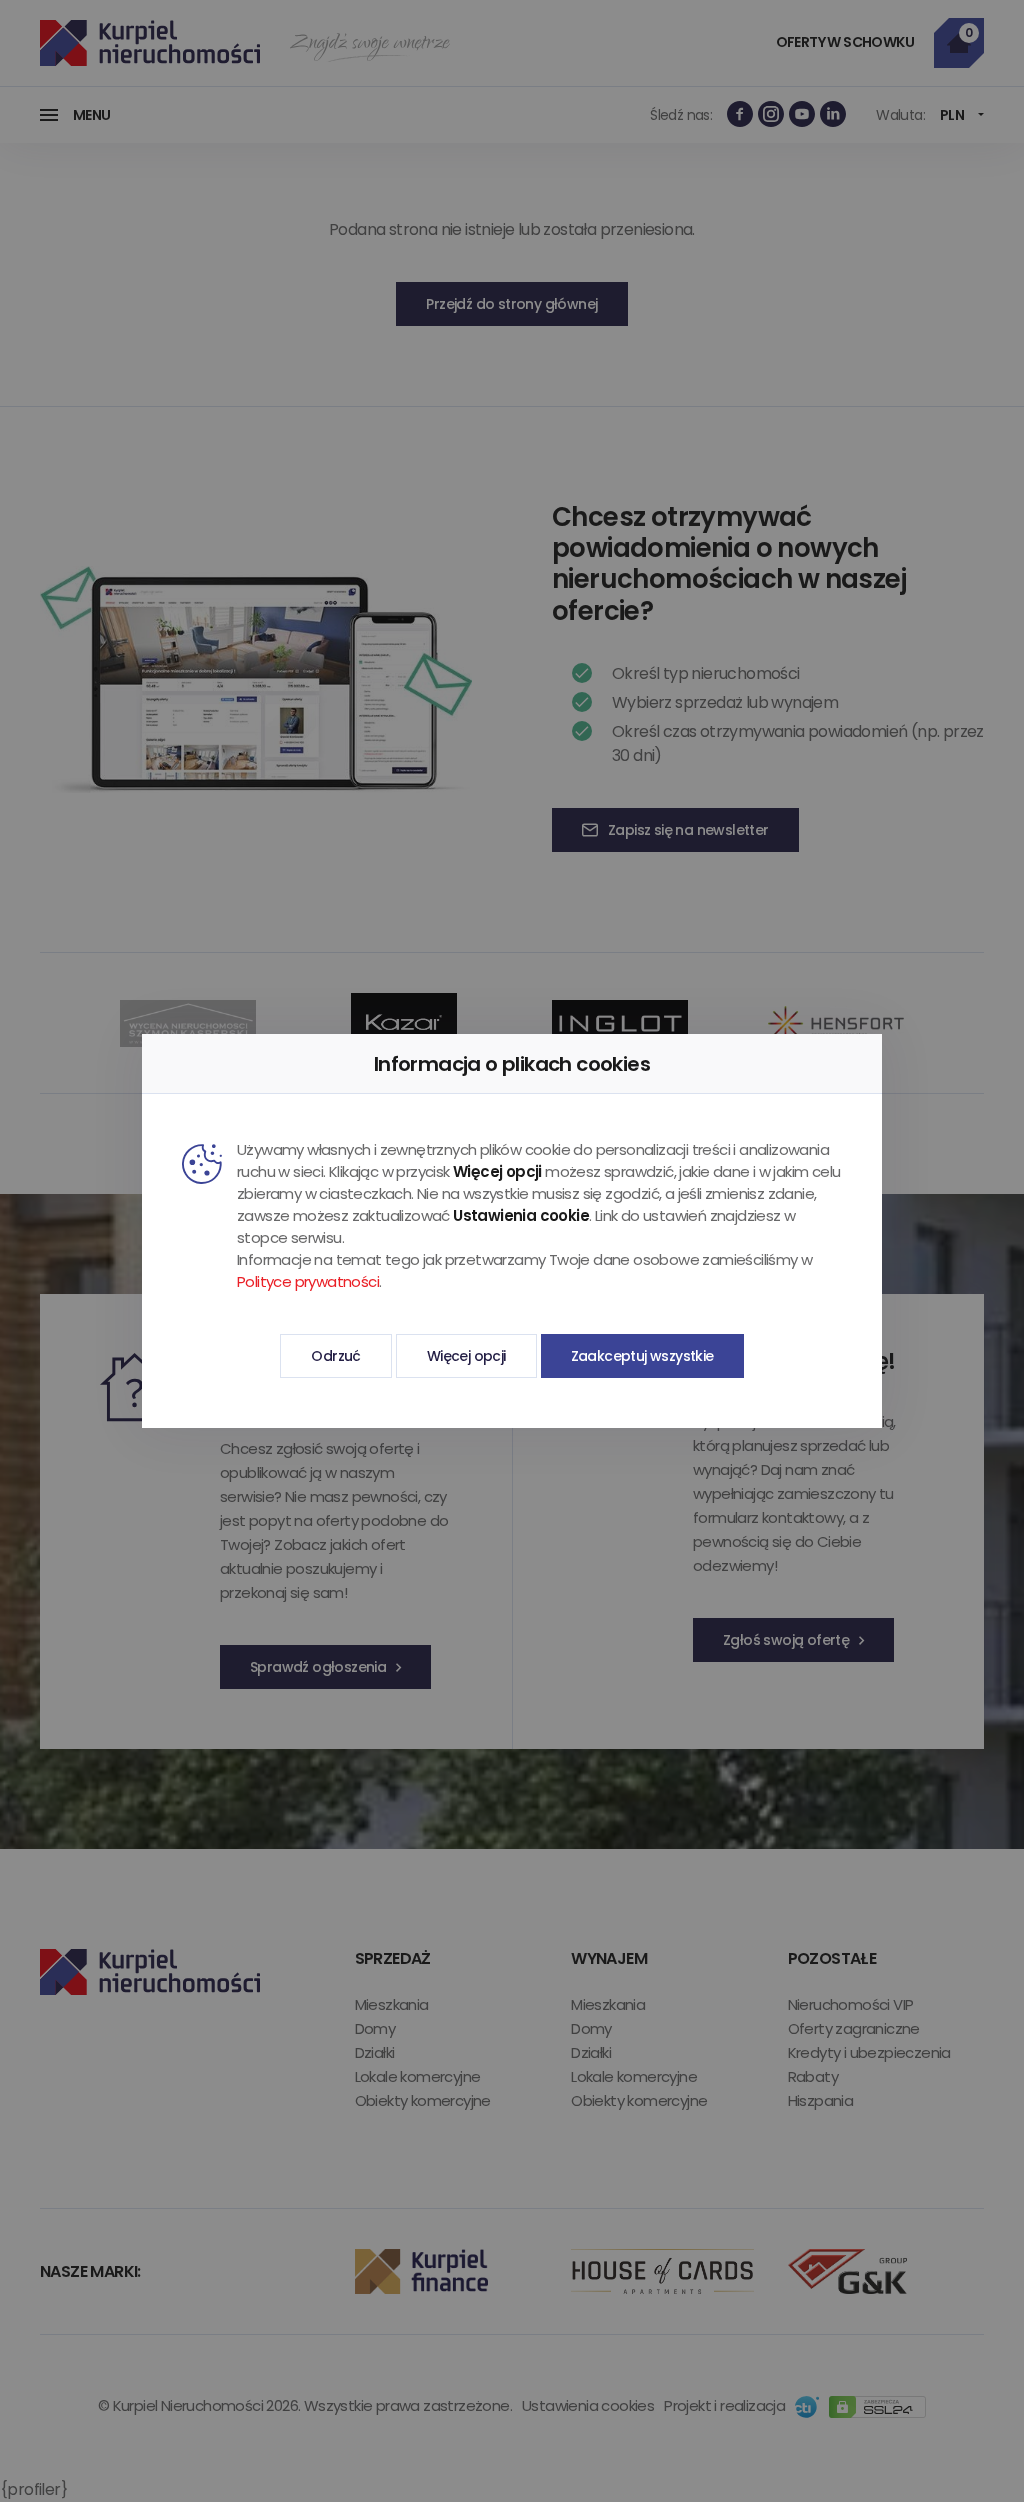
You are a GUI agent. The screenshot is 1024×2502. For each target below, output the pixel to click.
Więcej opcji (466, 1356)
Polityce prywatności (308, 1281)
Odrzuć (335, 1356)
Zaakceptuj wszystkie (642, 1356)
